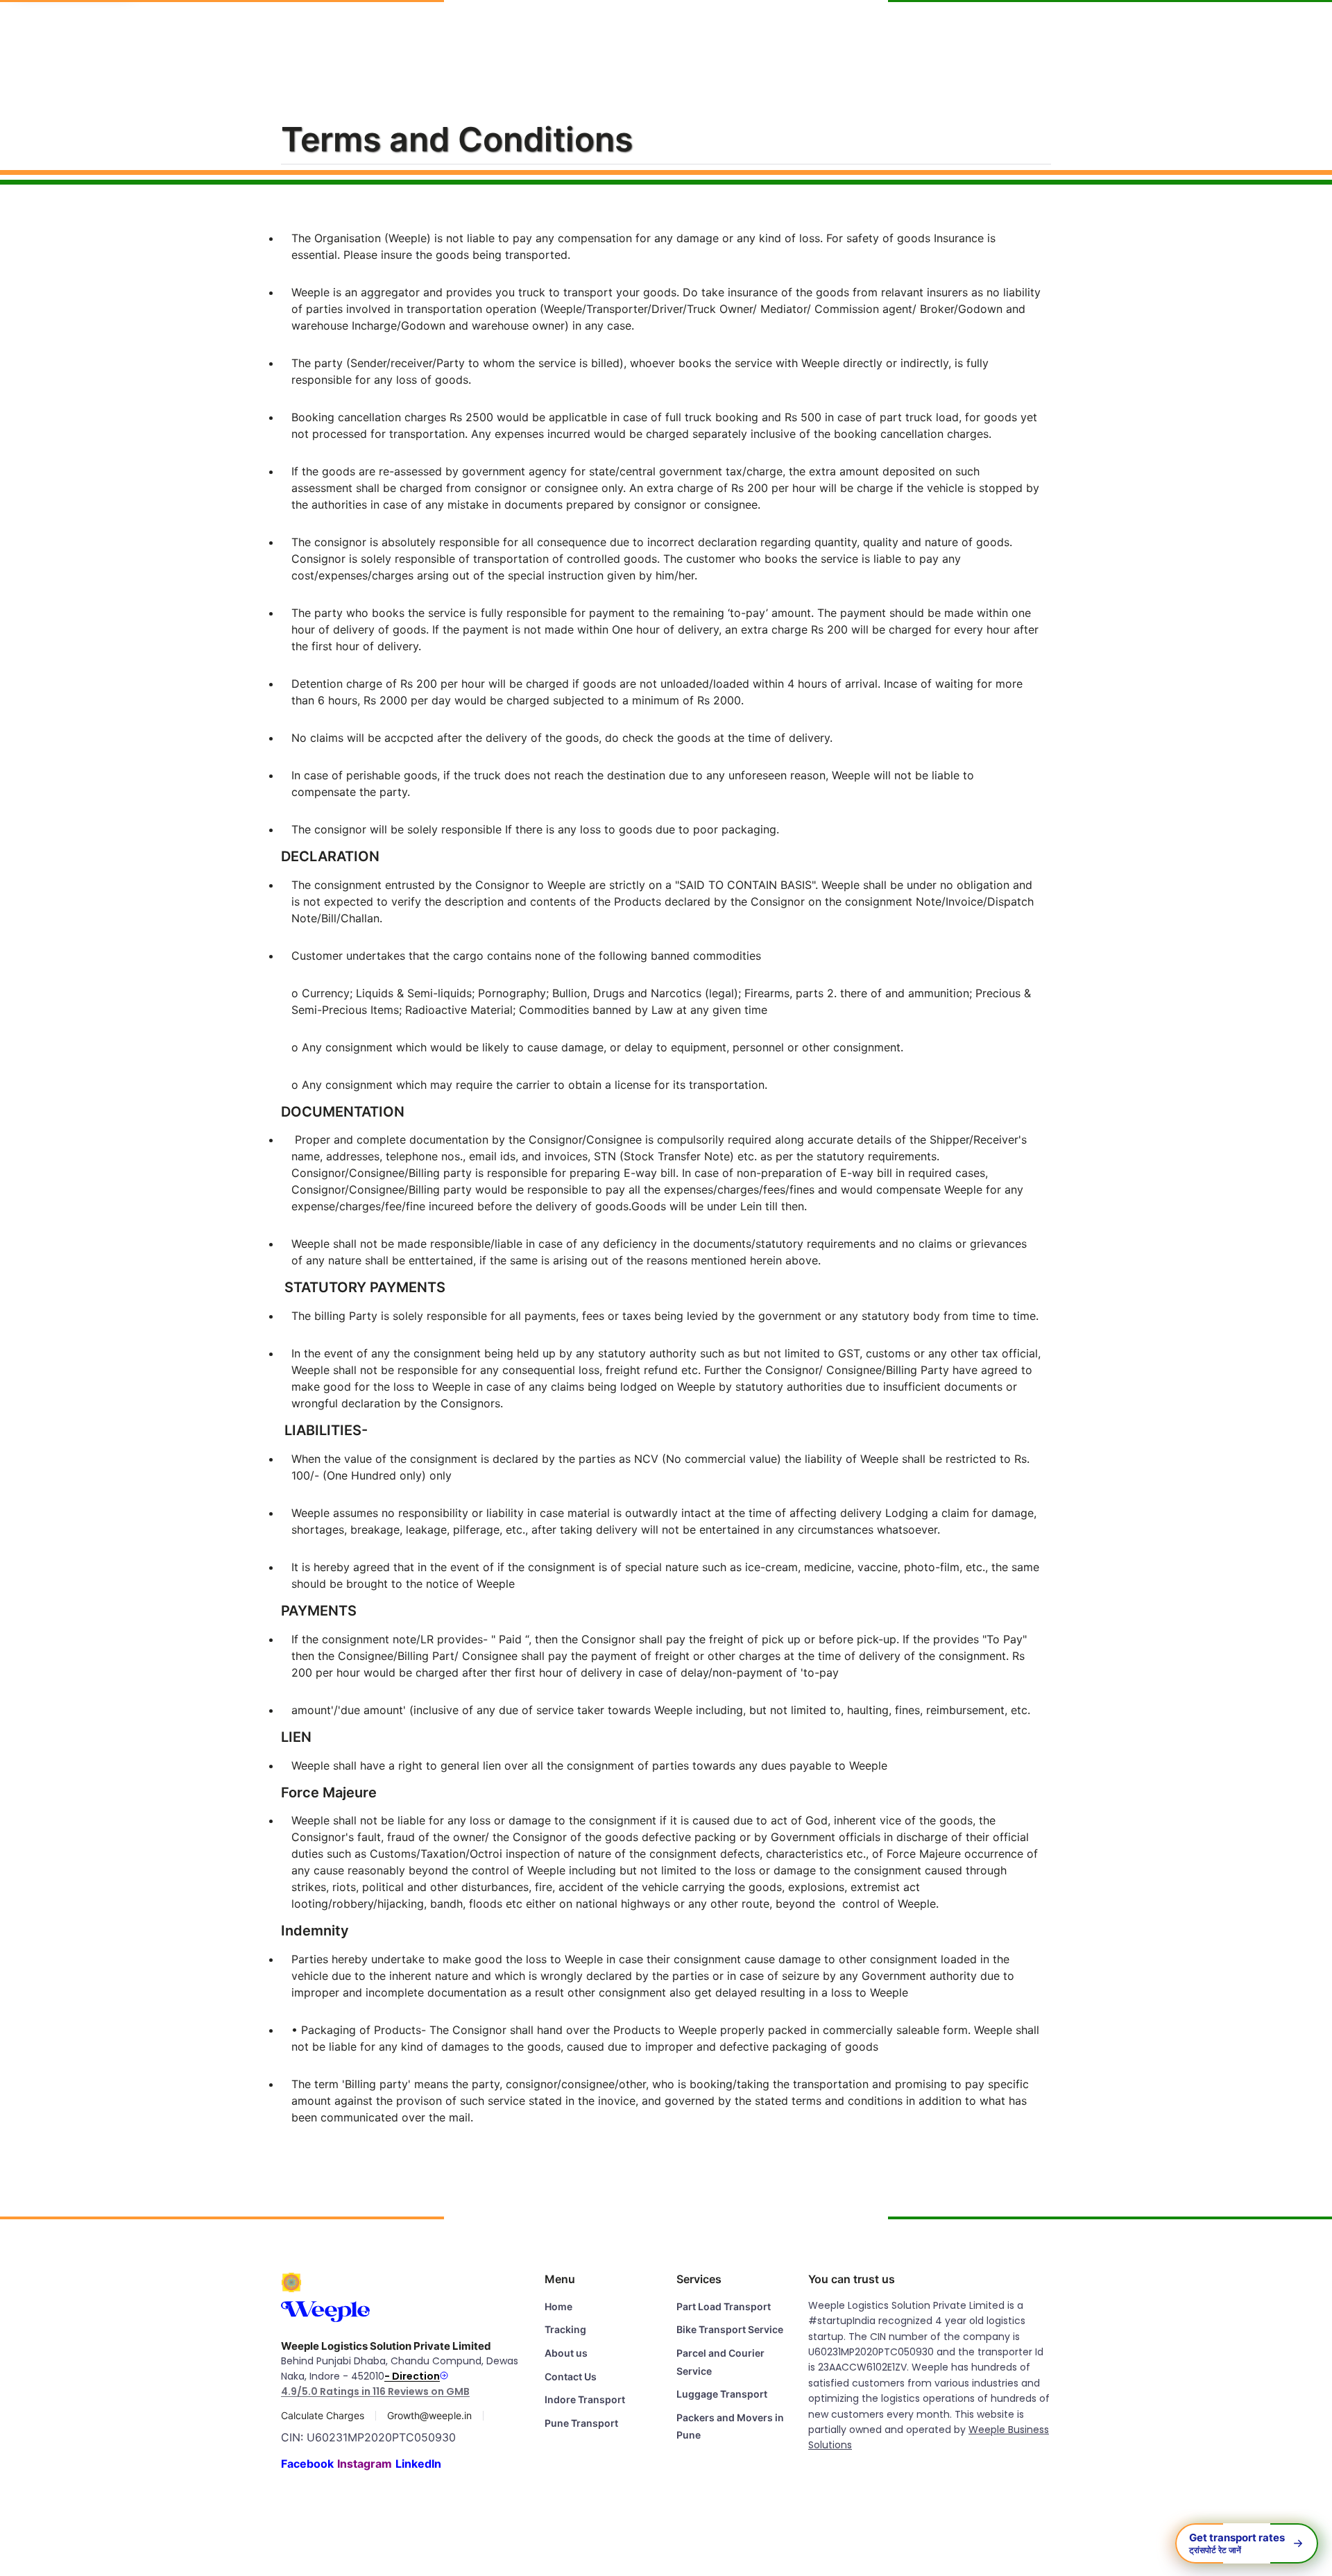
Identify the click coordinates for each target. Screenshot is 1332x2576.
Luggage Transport (722, 2394)
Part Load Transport (724, 2306)
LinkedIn (418, 2464)
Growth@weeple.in (429, 2416)
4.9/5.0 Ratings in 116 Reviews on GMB (375, 2391)
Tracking (780, 34)
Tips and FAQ (937, 34)
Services (633, 34)
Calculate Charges (323, 2416)
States (705, 34)
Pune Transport (581, 2423)
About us (852, 34)
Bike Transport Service (730, 2329)
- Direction (412, 2376)
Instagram (365, 2464)
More (1096, 34)
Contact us (1028, 34)
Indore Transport (585, 2399)
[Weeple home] (83, 34)
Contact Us (571, 2376)
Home (571, 34)
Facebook (307, 2464)
